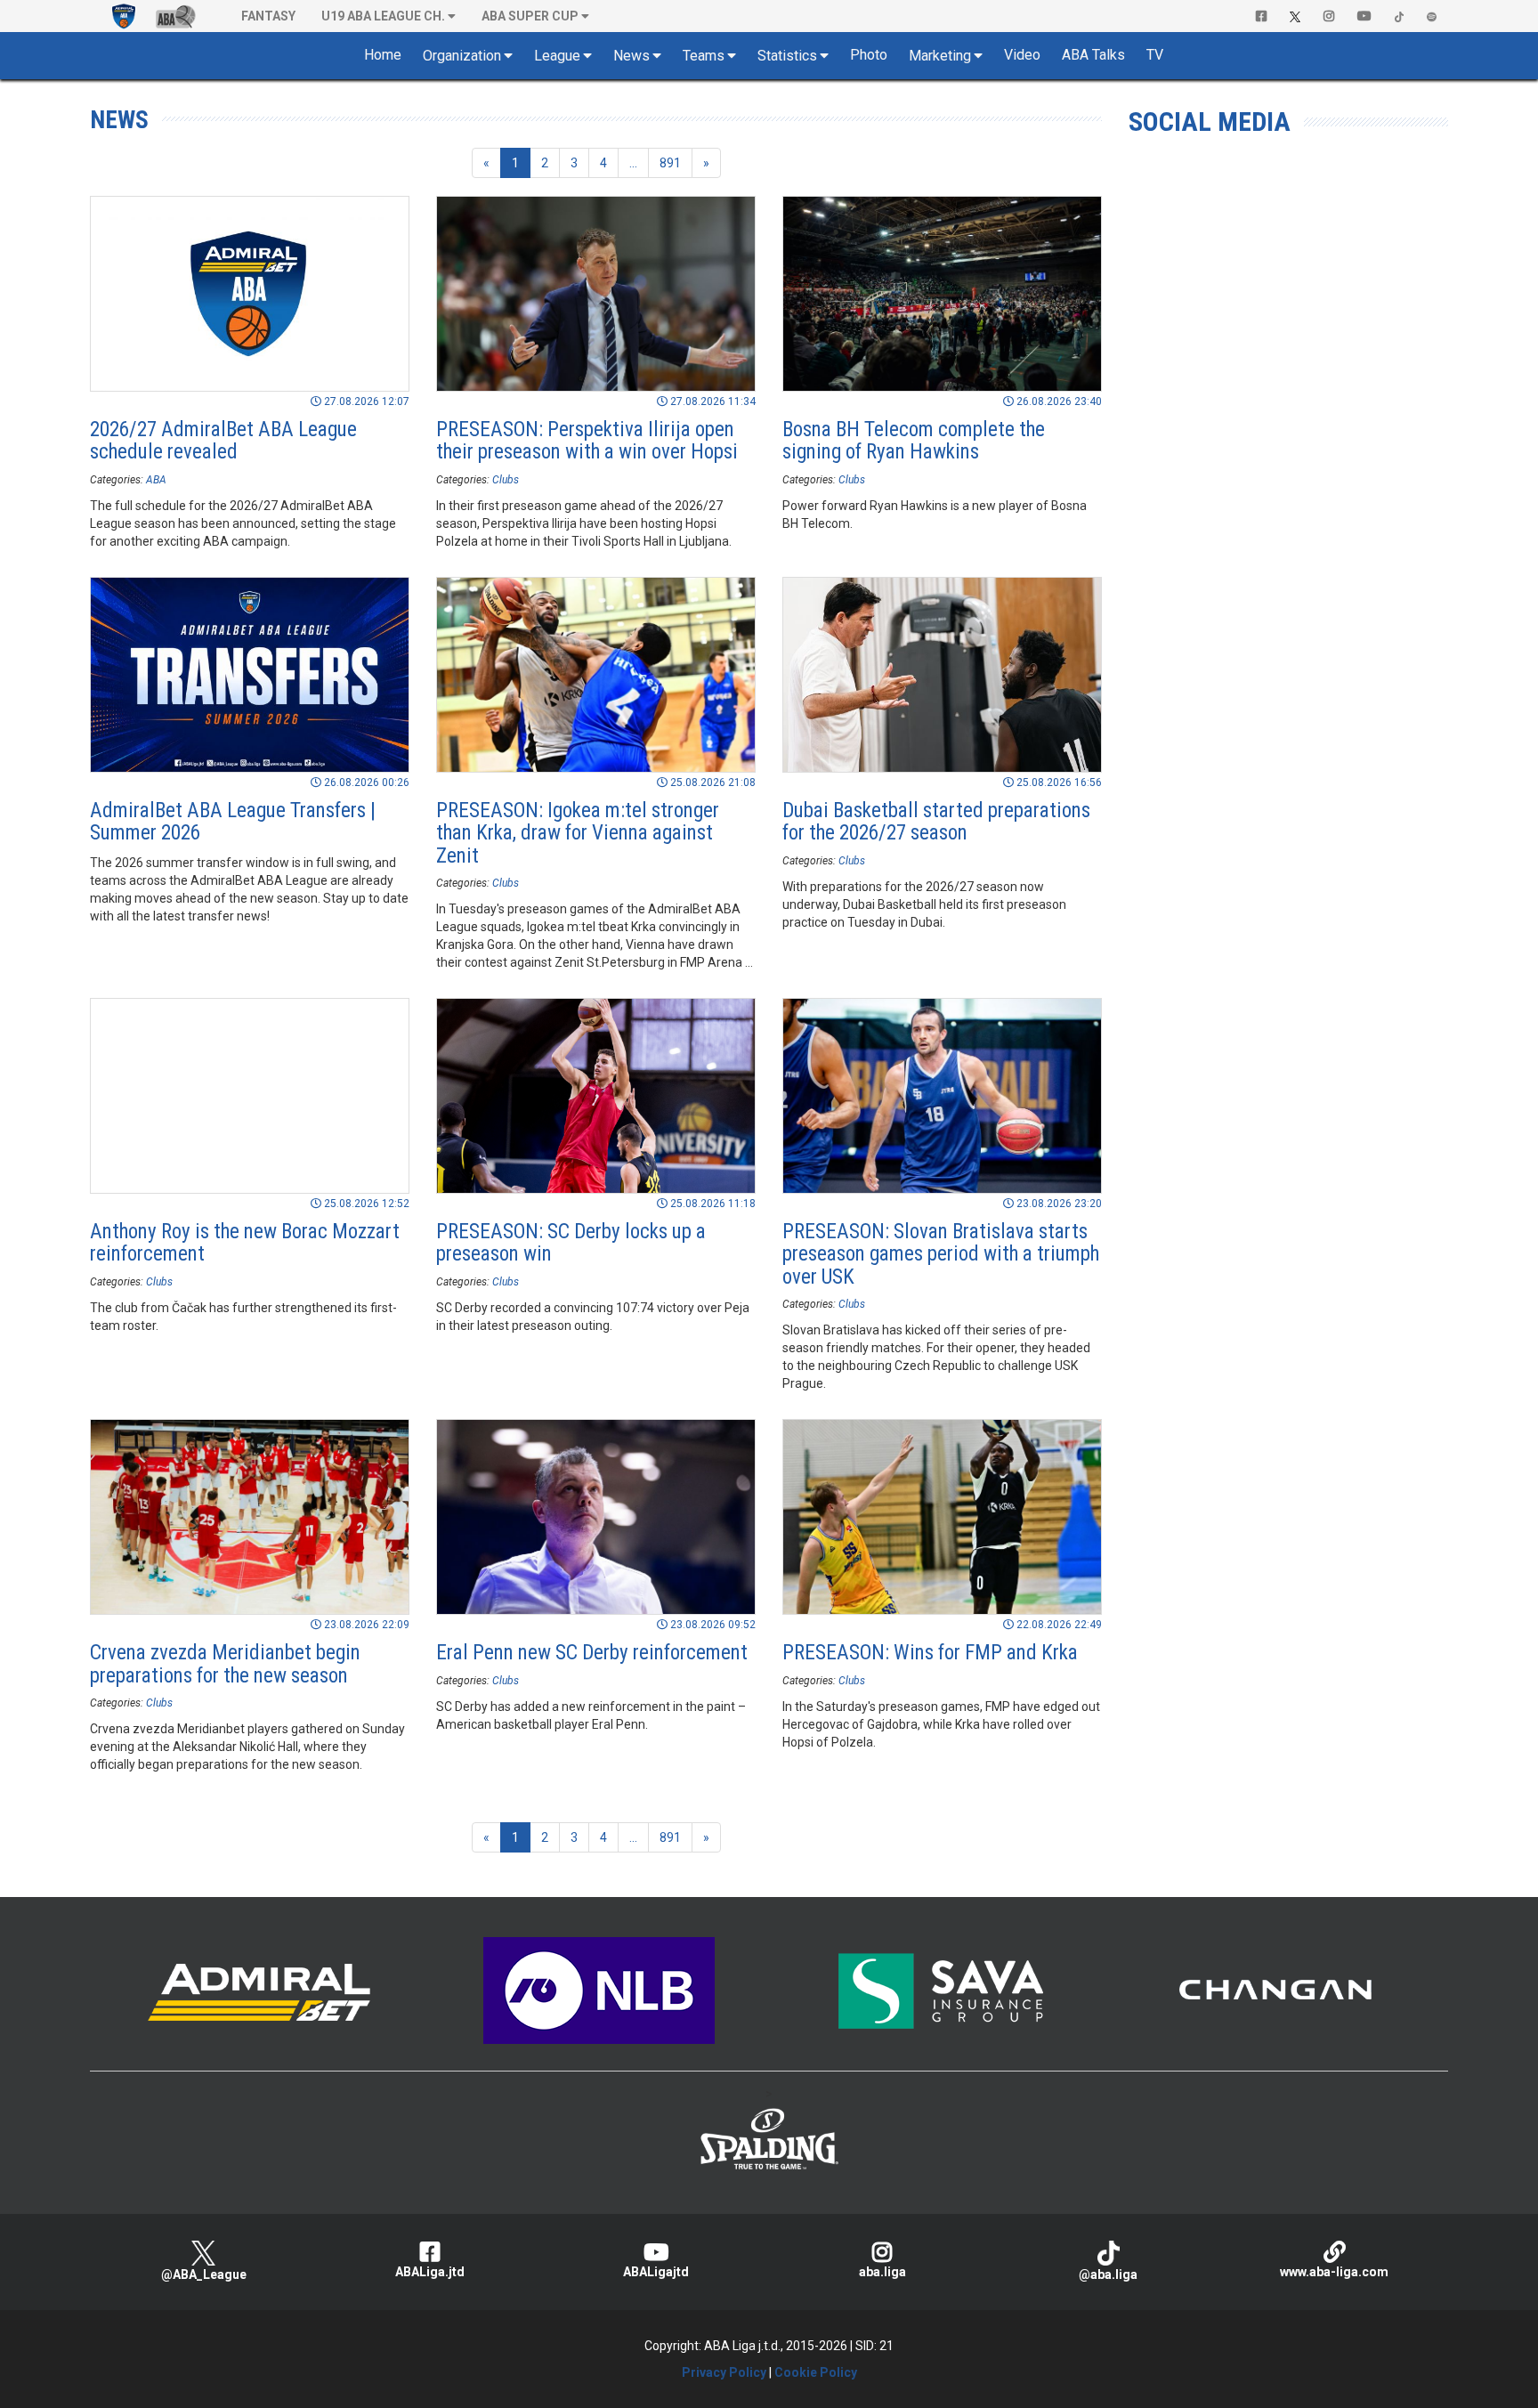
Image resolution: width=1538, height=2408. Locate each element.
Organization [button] (462, 56)
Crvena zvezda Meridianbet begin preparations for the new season (225, 1664)
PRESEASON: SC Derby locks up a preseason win (571, 1243)
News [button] (631, 56)
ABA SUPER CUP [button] (530, 16)
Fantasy (268, 16)
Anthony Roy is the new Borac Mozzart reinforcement (245, 1243)
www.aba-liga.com (1334, 2272)
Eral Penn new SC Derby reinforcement (592, 1653)
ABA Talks (1093, 55)
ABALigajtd (656, 2272)
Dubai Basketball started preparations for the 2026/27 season (936, 822)
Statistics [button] (787, 56)
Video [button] (1022, 55)
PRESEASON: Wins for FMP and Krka (930, 1653)
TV (1155, 55)
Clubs (506, 480)
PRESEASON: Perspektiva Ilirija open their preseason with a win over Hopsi (587, 441)
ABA (156, 480)
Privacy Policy (724, 2372)
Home (383, 55)
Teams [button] (704, 56)
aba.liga (882, 2272)
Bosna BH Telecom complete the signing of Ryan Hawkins (914, 441)
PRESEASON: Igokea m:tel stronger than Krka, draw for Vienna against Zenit (578, 833)
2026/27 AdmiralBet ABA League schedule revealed (223, 441)
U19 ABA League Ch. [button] (383, 16)
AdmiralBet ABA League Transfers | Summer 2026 (233, 822)
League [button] (557, 56)
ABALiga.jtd (430, 2272)
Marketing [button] (940, 56)
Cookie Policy (816, 2372)
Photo (869, 55)
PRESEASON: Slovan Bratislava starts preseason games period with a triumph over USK (941, 1254)
